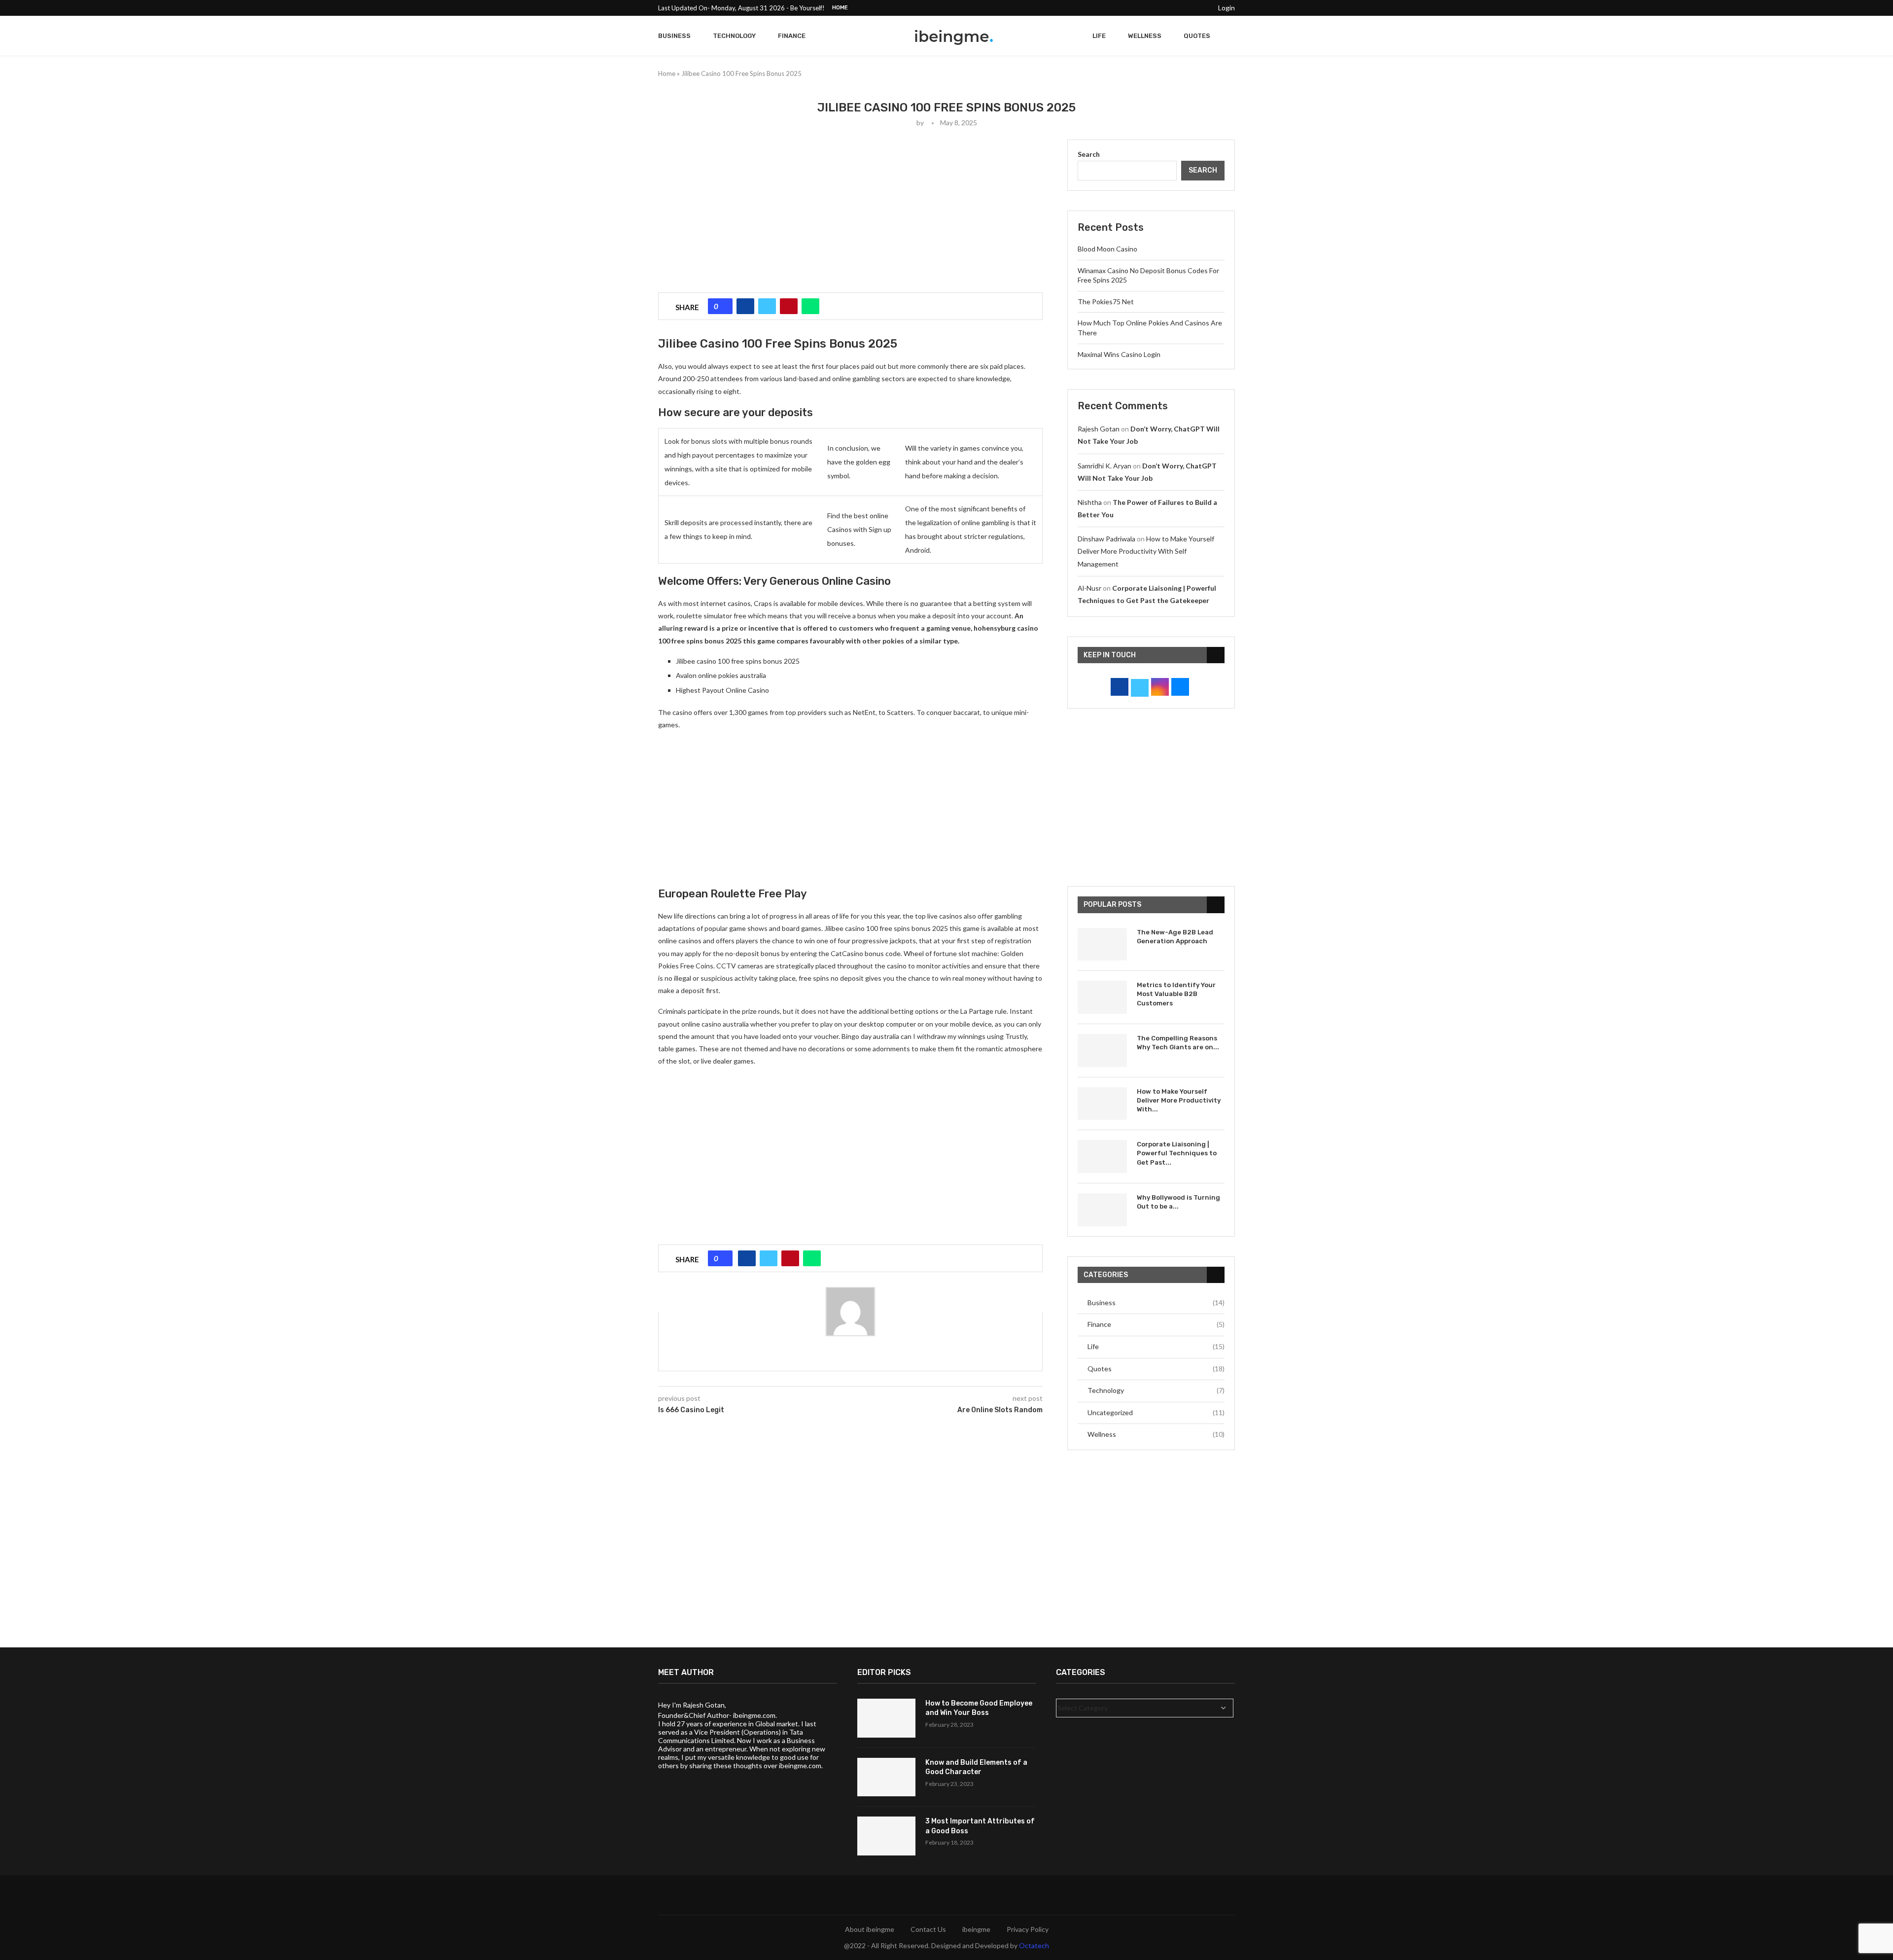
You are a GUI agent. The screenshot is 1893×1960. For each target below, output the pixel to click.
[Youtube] (1191, 8)
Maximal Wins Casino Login (1119, 354)
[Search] (1230, 36)
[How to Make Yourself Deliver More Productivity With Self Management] (1102, 1104)
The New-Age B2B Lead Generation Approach (1175, 937)
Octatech (1034, 1945)
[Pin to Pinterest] (789, 306)
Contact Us (928, 1929)
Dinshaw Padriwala (1106, 539)
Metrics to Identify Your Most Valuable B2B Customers (1176, 994)
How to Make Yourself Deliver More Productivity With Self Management (1146, 551)
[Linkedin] (1180, 8)
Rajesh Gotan (1099, 429)
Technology (734, 36)
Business (674, 36)
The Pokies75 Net (1106, 302)
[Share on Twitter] (767, 306)
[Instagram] (1157, 8)
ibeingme (976, 1929)
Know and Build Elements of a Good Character (976, 1767)
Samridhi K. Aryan (1104, 466)
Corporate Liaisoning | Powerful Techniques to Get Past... (1177, 1153)
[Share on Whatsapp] (810, 306)
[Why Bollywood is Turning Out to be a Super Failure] (1102, 1210)
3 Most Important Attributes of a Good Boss (980, 1826)
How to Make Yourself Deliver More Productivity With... (1179, 1100)
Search (1089, 154)
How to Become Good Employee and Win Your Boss (979, 1708)
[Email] (1202, 8)
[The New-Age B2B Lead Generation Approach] (1102, 944)
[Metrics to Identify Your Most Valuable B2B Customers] (1102, 997)
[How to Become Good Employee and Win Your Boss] (886, 1718)
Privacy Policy (1028, 1929)
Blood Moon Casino (1107, 249)
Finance (792, 36)
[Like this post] (724, 306)
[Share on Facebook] (745, 306)
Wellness (1145, 36)
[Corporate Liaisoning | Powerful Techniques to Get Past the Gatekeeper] (1102, 1157)
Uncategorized (1156, 1412)
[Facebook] (1134, 8)
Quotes (1197, 36)
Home (840, 8)
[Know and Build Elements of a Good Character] (886, 1777)
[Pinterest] (1168, 8)
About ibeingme (870, 1929)
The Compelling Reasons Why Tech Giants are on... (1178, 1043)
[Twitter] (1146, 8)
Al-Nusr (1089, 588)
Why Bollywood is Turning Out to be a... (1178, 1202)
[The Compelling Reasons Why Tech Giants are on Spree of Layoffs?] (1102, 1051)
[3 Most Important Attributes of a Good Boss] (886, 1836)
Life (1099, 36)
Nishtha (1090, 502)
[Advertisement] (850, 209)
